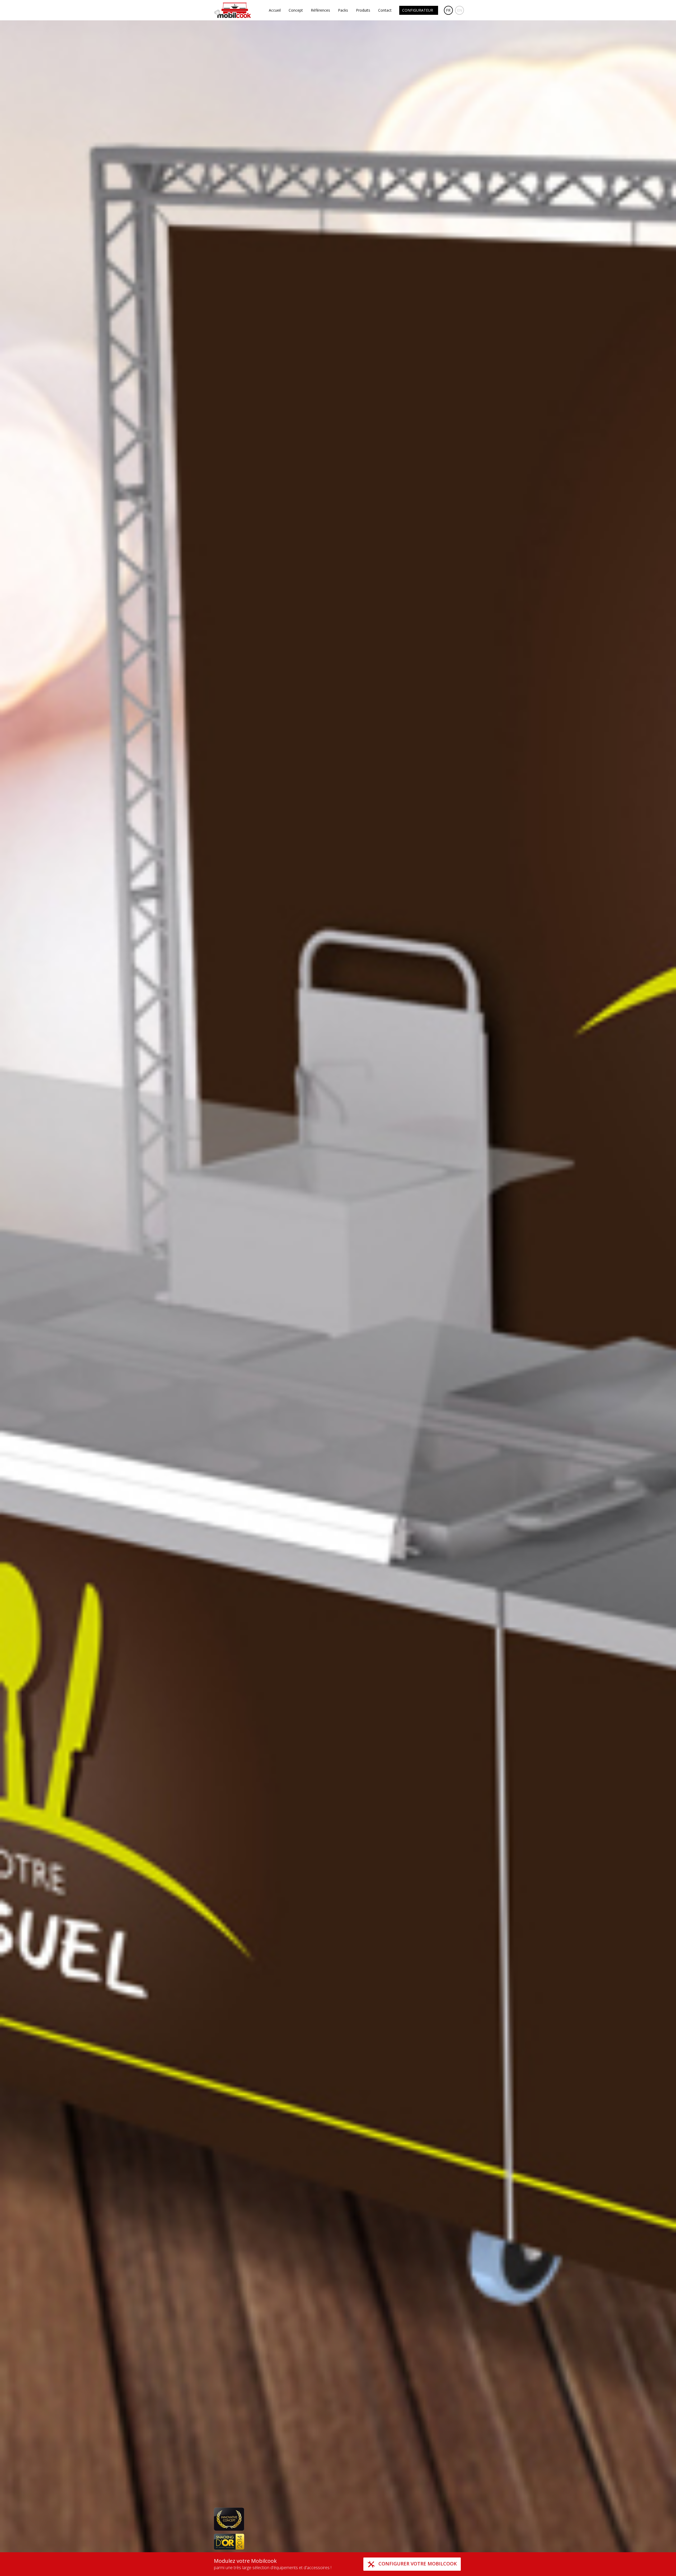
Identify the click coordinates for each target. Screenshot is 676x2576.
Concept (296, 10)
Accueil (275, 10)
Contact (385, 10)
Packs (343, 10)
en (460, 10)
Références (320, 10)
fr (448, 10)
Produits (363, 10)
